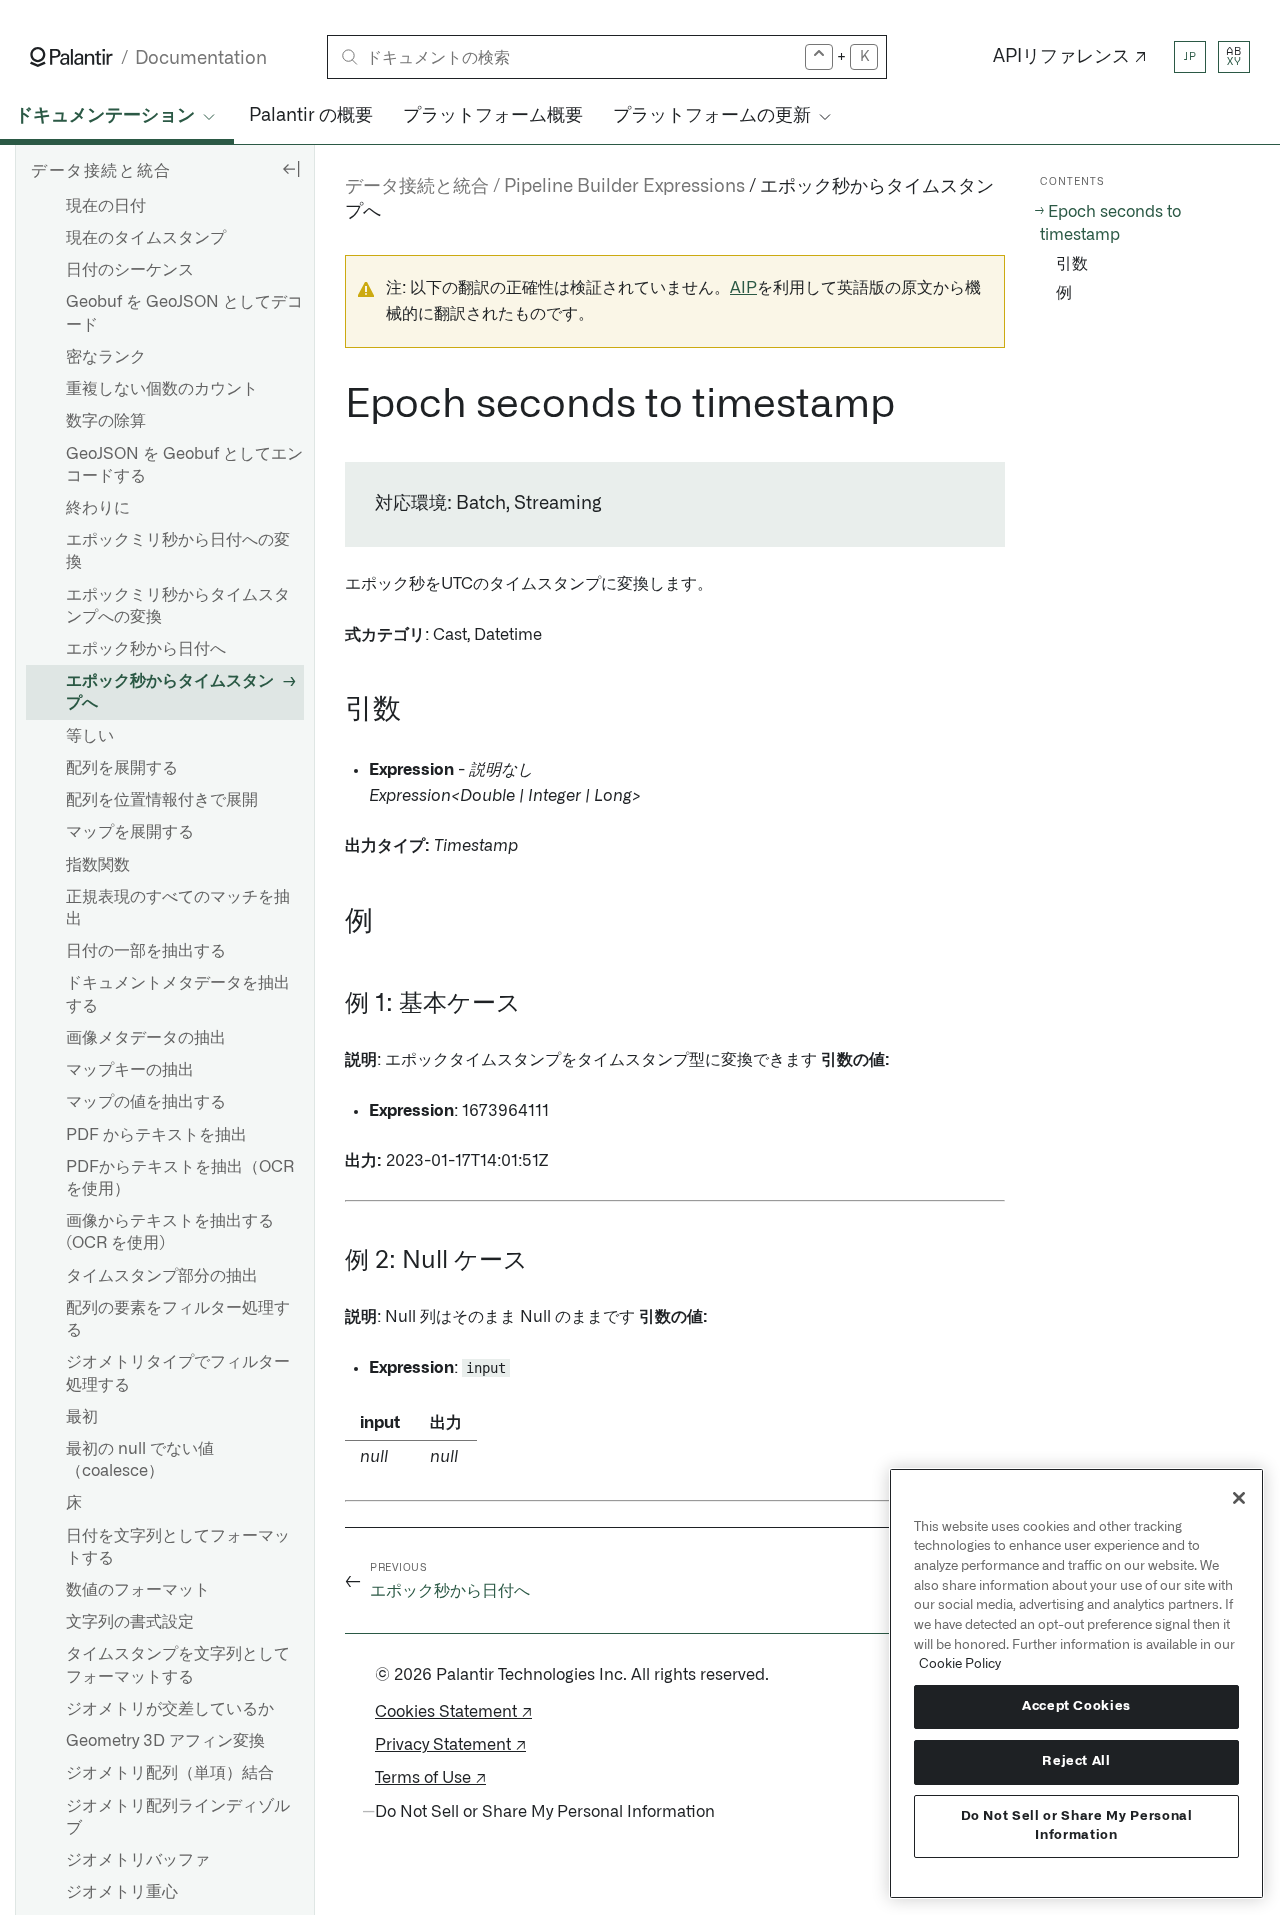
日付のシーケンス (130, 270)
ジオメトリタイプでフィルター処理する (178, 1374)
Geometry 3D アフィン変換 (165, 1741)
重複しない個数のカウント (162, 389)
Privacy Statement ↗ (450, 1745)
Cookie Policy (960, 1664)
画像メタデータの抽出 (146, 1038)
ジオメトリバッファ (138, 1860)
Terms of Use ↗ (430, 1778)
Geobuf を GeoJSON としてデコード (184, 314)
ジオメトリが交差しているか (170, 1709)
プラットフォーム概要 (493, 116)
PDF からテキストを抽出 (156, 1135)
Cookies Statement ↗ (453, 1712)
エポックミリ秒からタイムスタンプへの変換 (178, 606)
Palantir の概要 (311, 116)
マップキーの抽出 (130, 1070)
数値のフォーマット (138, 1590)
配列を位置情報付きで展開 (162, 800)
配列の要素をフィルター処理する (178, 1319)
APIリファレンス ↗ (1070, 57)
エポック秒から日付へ (146, 649)
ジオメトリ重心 (122, 1892)
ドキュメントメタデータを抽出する (178, 995)
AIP (743, 288)
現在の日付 (106, 206)
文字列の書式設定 (130, 1623)
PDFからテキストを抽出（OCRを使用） (180, 1178)
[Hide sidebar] (291, 168)
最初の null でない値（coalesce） (140, 1460)
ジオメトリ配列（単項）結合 (170, 1774)
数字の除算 (106, 422)
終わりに (98, 508)
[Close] (1239, 1498)
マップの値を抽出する (146, 1103)
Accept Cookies (1076, 1706)
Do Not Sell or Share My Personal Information (1077, 1825)
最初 (82, 1417)
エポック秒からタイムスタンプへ (170, 693)
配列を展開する (122, 768)
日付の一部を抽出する (146, 951)
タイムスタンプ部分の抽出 (162, 1276)
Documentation (201, 58)
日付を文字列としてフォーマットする (178, 1547)
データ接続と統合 (417, 187)
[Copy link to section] (334, 405)
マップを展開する (130, 833)
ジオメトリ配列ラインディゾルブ (178, 1817)
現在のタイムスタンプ (146, 238)
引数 (1072, 264)
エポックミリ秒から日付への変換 (178, 551)
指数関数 (98, 865)
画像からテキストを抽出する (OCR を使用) (170, 1232)
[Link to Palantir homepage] (71, 57)
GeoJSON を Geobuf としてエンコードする (184, 465)
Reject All (1076, 1761)
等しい (90, 736)
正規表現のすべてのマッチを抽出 (178, 908)
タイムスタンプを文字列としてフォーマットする (178, 1666)
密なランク (106, 357)
